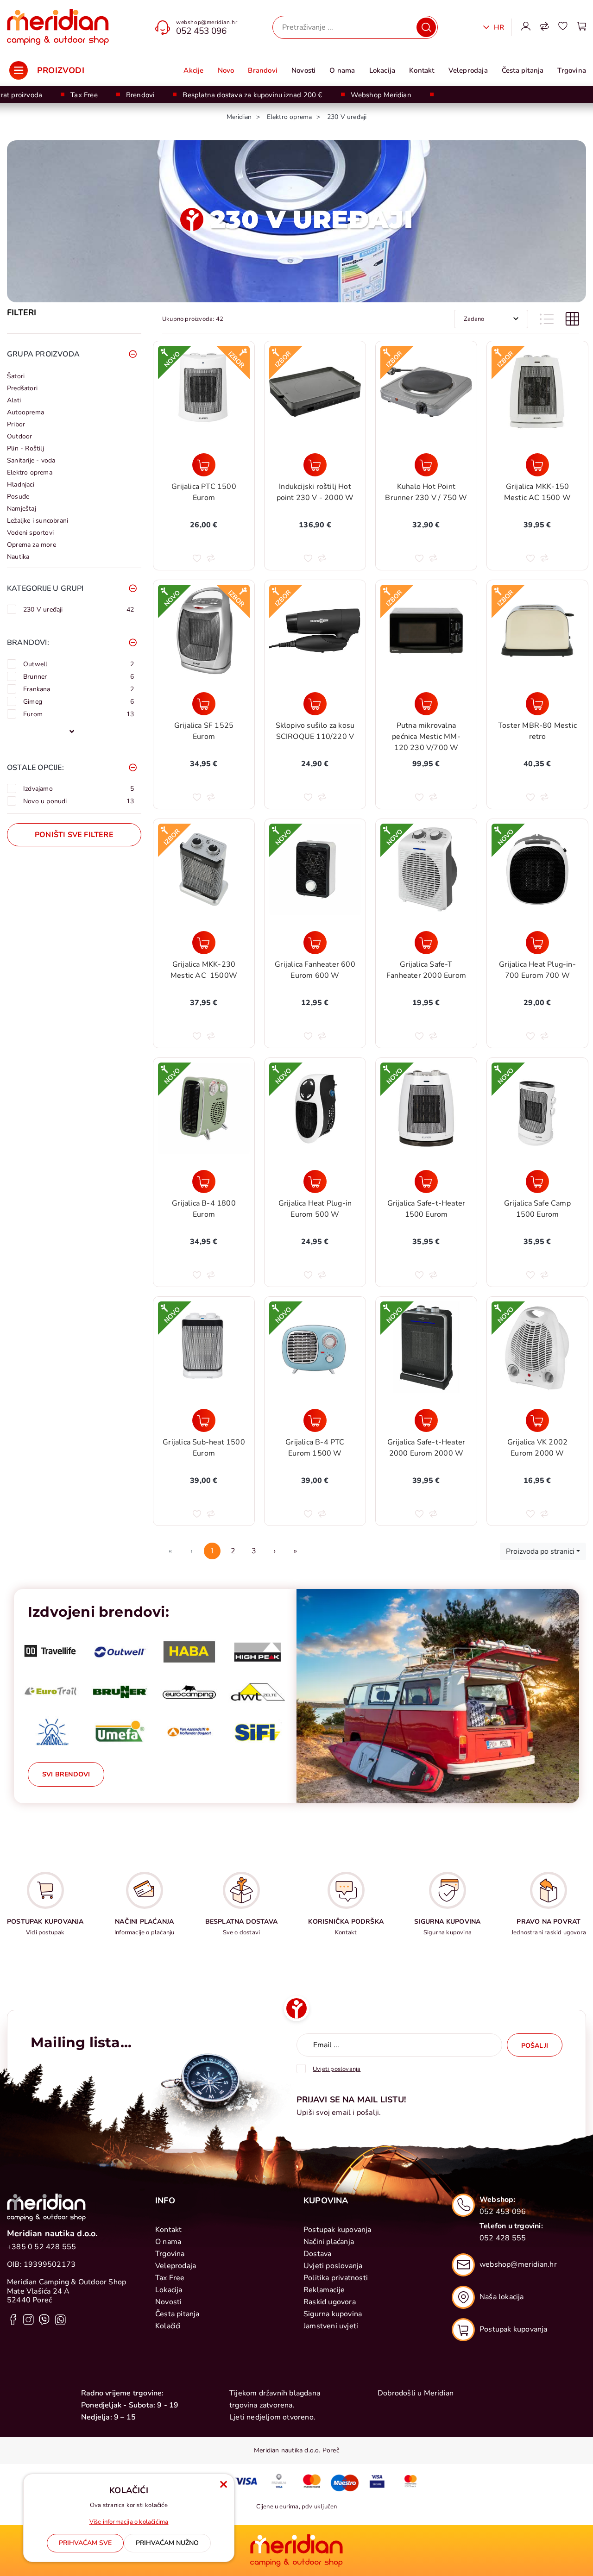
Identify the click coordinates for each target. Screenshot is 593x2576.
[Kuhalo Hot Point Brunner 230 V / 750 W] (426, 465)
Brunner (79, 676)
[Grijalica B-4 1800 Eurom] (204, 1182)
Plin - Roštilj (25, 448)
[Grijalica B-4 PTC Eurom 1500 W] (315, 1420)
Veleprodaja (468, 70)
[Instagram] (28, 2319)
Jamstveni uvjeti (331, 2326)
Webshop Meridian (381, 95)
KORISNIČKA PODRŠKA (346, 1922)
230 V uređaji (79, 609)
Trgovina (572, 70)
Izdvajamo (79, 788)
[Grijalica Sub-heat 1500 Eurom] (204, 1420)
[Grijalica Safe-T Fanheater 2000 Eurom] (426, 943)
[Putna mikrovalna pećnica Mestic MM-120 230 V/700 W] (426, 704)
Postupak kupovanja (338, 2230)
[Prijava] (526, 27)
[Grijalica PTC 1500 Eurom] (204, 465)
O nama (342, 70)
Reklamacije (324, 2290)
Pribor (16, 424)
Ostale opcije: (35, 768)
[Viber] (44, 2319)
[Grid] (572, 319)
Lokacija (382, 70)
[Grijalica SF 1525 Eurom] (204, 704)
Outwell (79, 664)
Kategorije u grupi (45, 588)
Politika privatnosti (336, 2278)
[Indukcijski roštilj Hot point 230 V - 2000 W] (315, 465)
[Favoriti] (563, 27)
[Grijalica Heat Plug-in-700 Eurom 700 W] (537, 943)
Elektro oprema (30, 472)
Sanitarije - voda (31, 460)
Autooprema (25, 412)
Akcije (193, 70)
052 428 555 (503, 2238)
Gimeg (79, 701)
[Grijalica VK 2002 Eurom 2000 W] (537, 1420)
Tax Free (84, 95)
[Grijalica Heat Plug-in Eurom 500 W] (315, 1182)
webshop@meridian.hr (207, 22)
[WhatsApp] (60, 2319)
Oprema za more (32, 545)
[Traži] (426, 27)
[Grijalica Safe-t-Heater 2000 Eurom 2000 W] (426, 1420)
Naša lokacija (502, 2297)
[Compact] (547, 319)
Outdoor (19, 436)
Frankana (79, 689)
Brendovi (140, 95)
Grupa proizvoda (43, 354)
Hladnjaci (21, 485)
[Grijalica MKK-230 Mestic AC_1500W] (204, 943)
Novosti (303, 70)
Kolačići (168, 2326)
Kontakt (422, 70)
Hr (498, 27)
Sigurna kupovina (333, 2314)
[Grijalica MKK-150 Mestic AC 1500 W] (537, 465)
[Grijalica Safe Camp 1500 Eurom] (537, 1182)
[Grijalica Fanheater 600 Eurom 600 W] (315, 943)
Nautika (18, 557)
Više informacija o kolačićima (129, 2522)
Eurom (79, 714)
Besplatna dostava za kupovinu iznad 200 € (252, 95)
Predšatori (22, 388)
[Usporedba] (544, 27)
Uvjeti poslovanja (333, 2266)
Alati (14, 400)
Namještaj (22, 509)
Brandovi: (28, 643)
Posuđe (18, 497)
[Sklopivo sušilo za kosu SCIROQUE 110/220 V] (315, 704)
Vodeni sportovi (30, 533)
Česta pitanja (523, 70)
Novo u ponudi (79, 801)
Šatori (16, 376)
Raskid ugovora (330, 2302)
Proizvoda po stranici (540, 1551)
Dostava (317, 2254)
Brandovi (263, 70)
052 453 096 (201, 31)
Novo (226, 70)
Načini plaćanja (329, 2242)
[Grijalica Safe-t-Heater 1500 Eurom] (426, 1182)
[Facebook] (13, 2319)
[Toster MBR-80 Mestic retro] (537, 704)
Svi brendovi (66, 1774)
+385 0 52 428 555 (41, 2247)
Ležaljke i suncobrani (38, 521)
